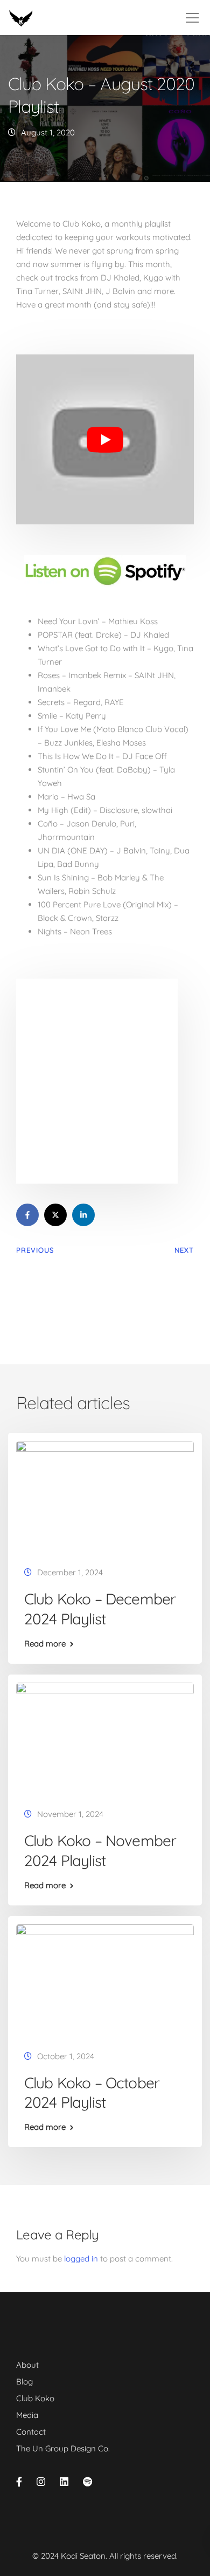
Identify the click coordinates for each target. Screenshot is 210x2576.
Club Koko (35, 2398)
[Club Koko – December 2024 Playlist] (105, 1496)
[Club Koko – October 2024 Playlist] (105, 1979)
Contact (31, 2432)
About (27, 2365)
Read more (45, 1644)
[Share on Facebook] (27, 1215)
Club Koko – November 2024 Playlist (100, 1850)
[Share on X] (55, 1215)
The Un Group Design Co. (63, 2448)
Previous (35, 1250)
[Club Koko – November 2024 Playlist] (105, 1737)
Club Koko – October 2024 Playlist (92, 2092)
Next (184, 1250)
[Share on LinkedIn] (83, 1215)
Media (27, 2415)
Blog (24, 2382)
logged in (81, 2259)
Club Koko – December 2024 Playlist (100, 1608)
